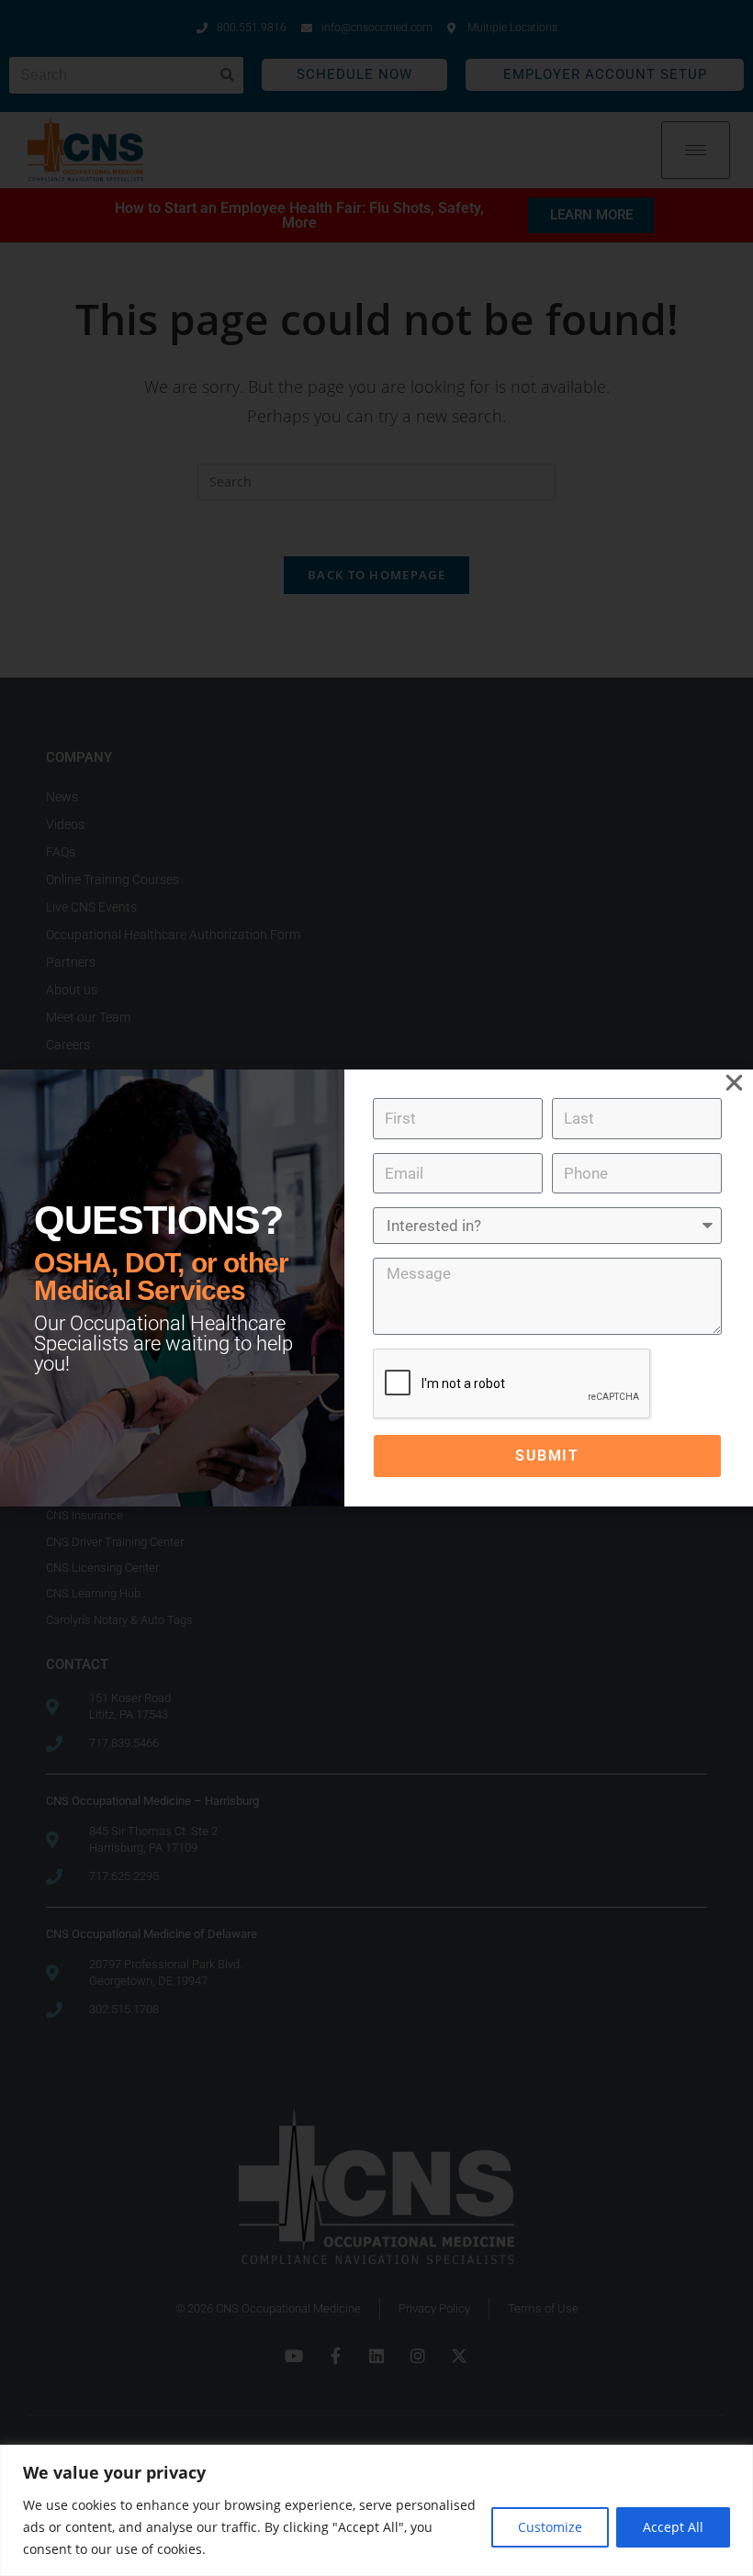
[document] (376, 1288)
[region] (376, 2510)
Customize (550, 2527)
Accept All (673, 2527)
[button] (734, 1083)
